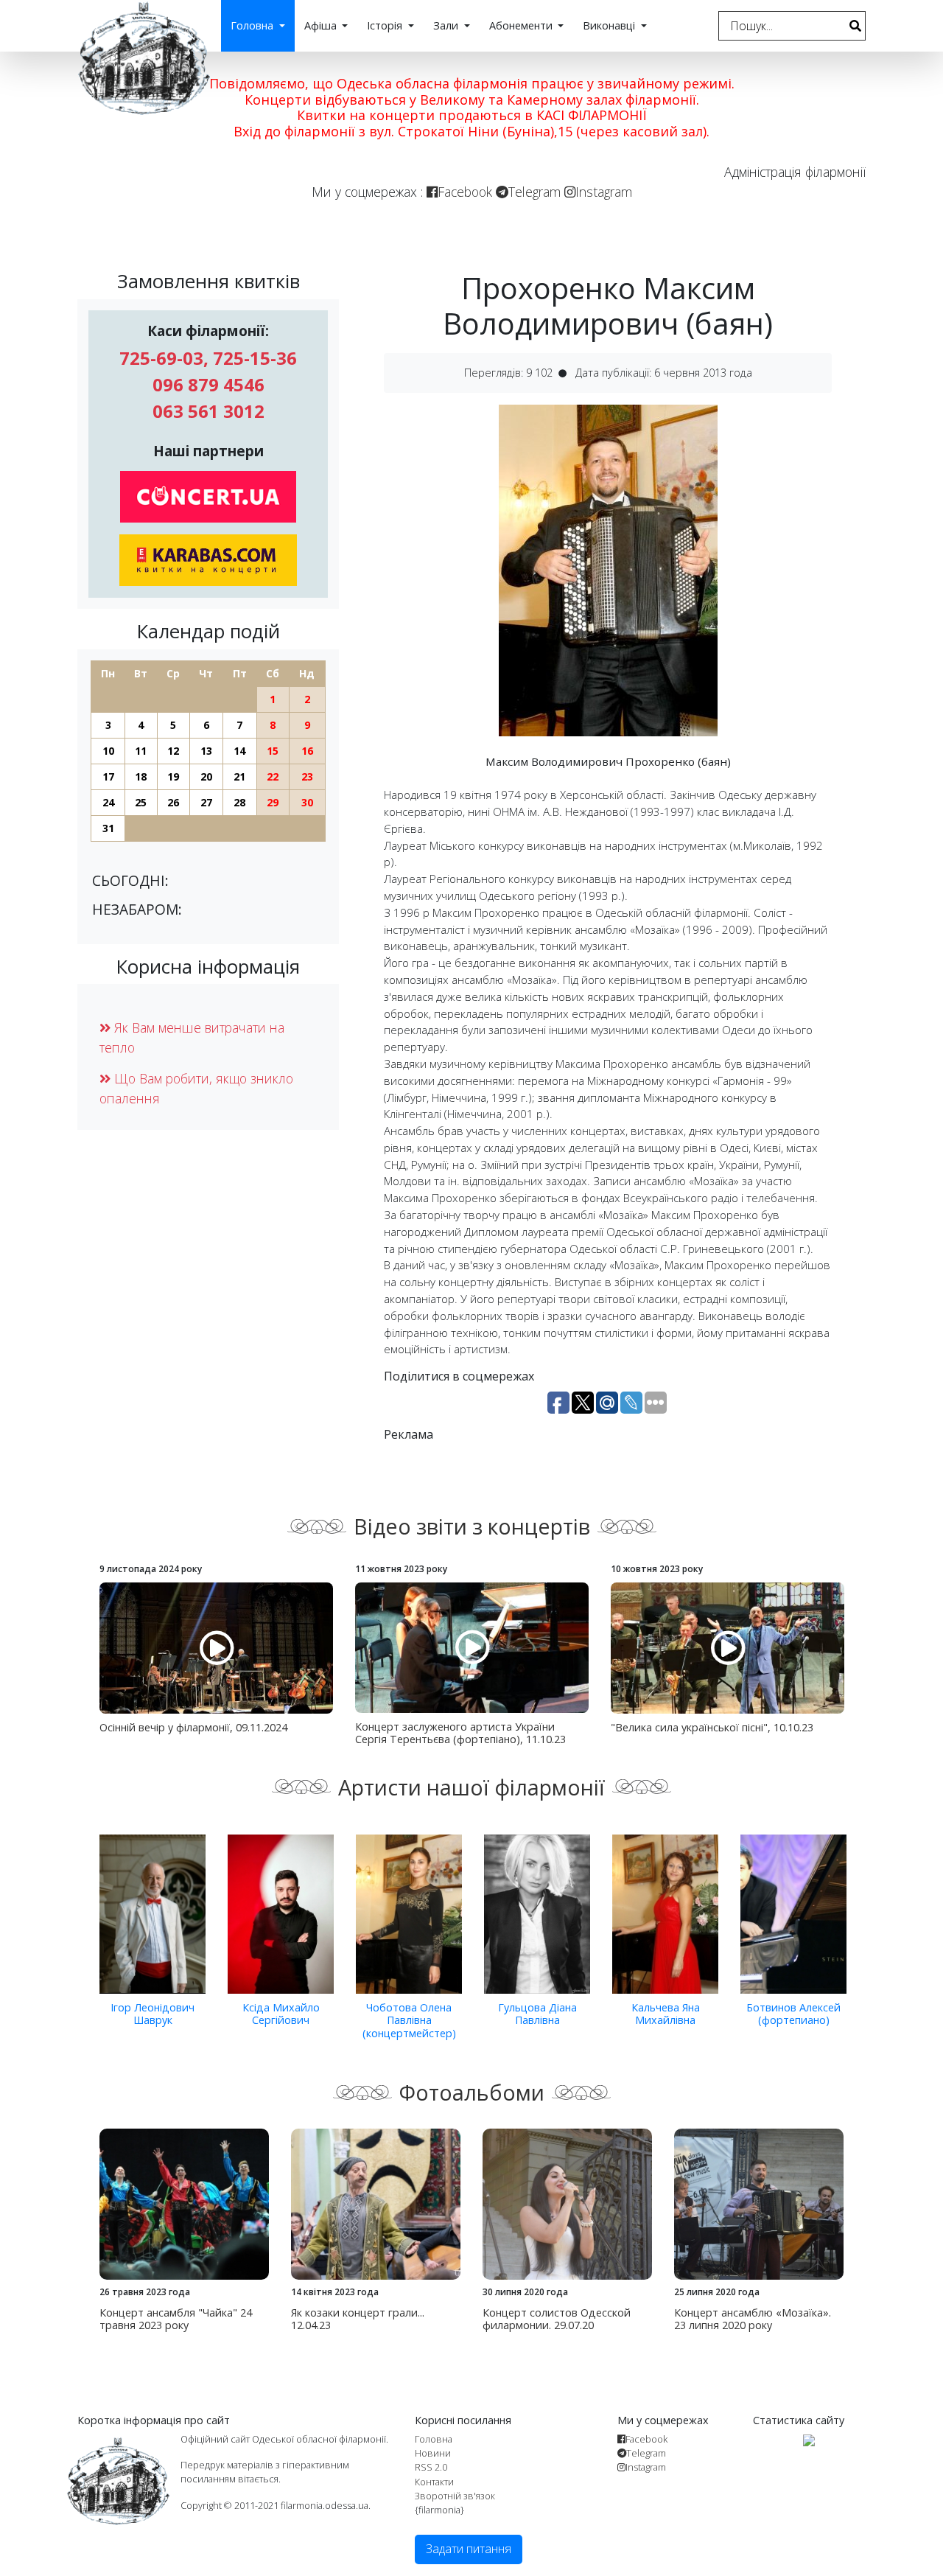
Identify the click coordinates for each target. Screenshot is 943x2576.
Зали (447, 25)
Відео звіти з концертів (472, 1526)
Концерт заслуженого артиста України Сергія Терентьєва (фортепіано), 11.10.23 (460, 1733)
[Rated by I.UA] (809, 2439)
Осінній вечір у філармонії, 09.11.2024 (193, 1727)
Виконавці (610, 25)
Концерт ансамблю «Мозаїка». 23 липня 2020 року (753, 2319)
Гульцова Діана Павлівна (537, 2014)
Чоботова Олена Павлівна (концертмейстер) (409, 2020)
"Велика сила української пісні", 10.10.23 (712, 1727)
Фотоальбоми (472, 2092)
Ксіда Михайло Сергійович (281, 2014)
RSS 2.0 (431, 2467)
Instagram (604, 192)
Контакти (434, 2482)
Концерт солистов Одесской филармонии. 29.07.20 (557, 2319)
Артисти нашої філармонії (471, 1787)
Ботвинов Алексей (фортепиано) (793, 2014)
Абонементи (522, 25)
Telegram (534, 192)
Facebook (465, 192)
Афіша (322, 25)
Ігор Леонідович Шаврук (153, 2014)
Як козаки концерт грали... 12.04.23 (358, 2319)
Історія (386, 25)
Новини (433, 2453)
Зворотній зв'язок (455, 2496)
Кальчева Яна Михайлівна (666, 2014)
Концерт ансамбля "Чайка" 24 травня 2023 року (176, 2319)
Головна (253, 25)
